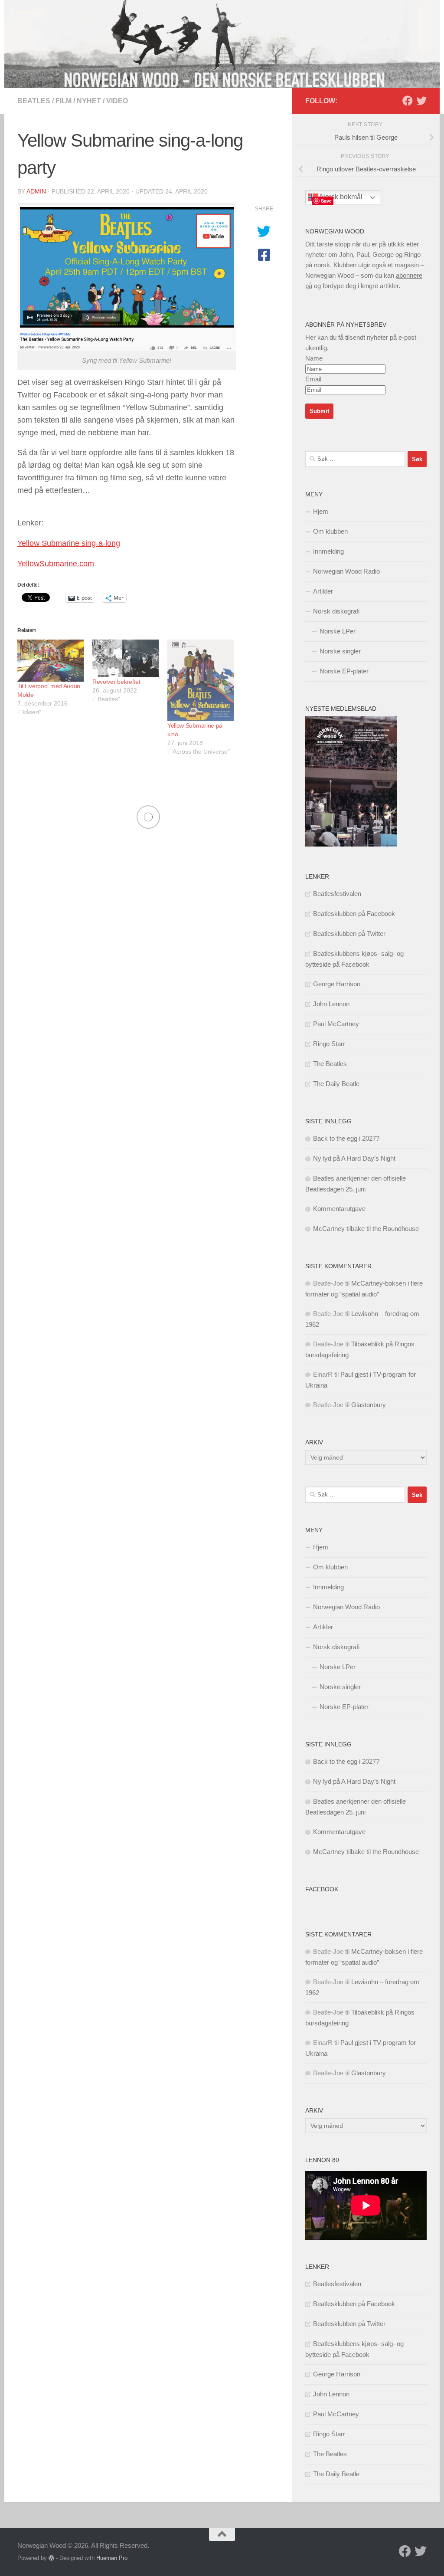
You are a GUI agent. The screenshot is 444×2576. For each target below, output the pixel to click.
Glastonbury (369, 1405)
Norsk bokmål (340, 197)
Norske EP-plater (344, 671)
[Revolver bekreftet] (126, 658)
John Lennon (331, 1004)
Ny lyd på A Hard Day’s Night (354, 1158)
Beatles (34, 101)
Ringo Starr (329, 1044)
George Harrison (337, 984)
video (117, 101)
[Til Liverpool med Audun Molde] (51, 661)
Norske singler (340, 651)
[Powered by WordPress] (51, 2558)
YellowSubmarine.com (56, 564)
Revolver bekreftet (116, 682)
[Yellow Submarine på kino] (201, 680)
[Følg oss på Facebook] (408, 101)
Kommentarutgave (339, 1209)
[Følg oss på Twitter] (421, 101)
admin (36, 191)
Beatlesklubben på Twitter (349, 934)
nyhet (89, 101)
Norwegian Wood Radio (346, 571)
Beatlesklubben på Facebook (354, 914)
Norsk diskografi (336, 611)
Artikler (323, 591)
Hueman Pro (112, 2558)
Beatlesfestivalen (337, 894)
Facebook (322, 1889)
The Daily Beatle (336, 1084)
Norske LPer (338, 631)
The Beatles (330, 1064)
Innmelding (328, 551)
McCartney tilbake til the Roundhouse (366, 1229)
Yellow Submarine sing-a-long (69, 543)
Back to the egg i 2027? (346, 1138)
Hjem (321, 511)
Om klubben (330, 531)
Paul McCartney (336, 1024)
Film (64, 101)
